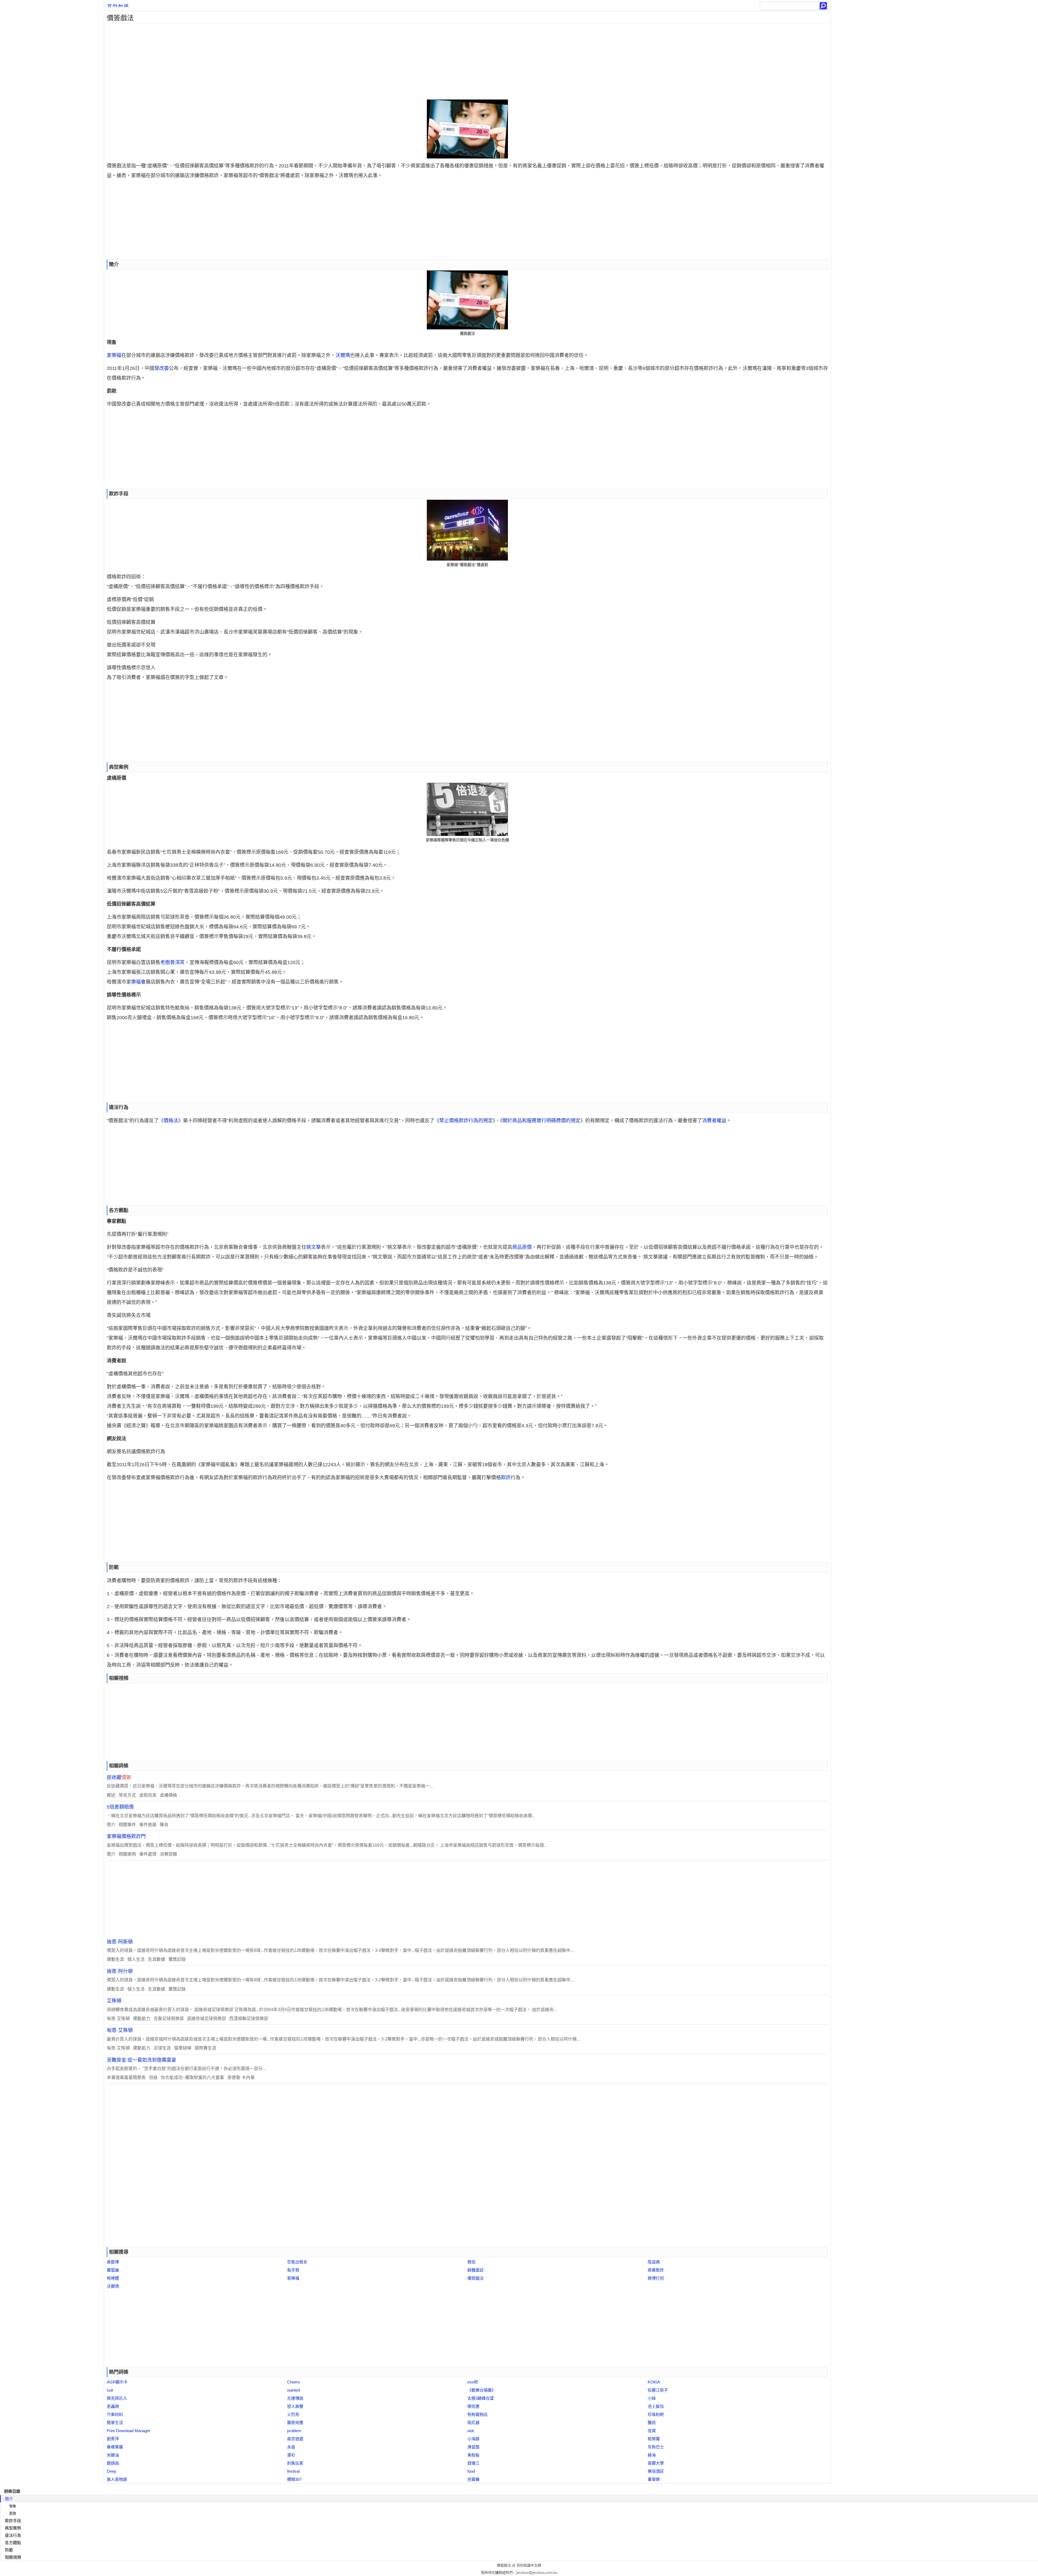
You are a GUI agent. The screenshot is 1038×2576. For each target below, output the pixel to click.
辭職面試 (475, 2270)
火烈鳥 (293, 2414)
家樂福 (114, 355)
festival (293, 2471)
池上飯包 (656, 2406)
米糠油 (113, 2455)
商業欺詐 (656, 2270)
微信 (471, 2262)
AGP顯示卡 (117, 2382)
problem (294, 2431)
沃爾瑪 (343, 355)
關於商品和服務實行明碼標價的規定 (541, 1121)
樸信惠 (473, 2406)
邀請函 (113, 2463)
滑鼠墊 (473, 2447)
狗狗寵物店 (478, 2414)
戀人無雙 (295, 2406)
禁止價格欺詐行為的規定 (466, 1121)
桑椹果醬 (115, 2447)
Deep (112, 2471)
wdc (471, 2431)
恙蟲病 (113, 2406)
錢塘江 (473, 2463)
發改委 (162, 368)
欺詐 (506, 1478)
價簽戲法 (475, 2278)
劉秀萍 (113, 2439)
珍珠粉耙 (656, 2414)
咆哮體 (113, 2278)
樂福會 (138, 982)
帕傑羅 (654, 2439)
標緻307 (294, 2479)
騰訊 (652, 2423)
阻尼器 (473, 2423)
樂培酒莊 (656, 2471)
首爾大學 (656, 2463)
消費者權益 (714, 1121)
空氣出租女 (297, 2262)
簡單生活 (115, 2423)
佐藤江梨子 (658, 2390)
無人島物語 (117, 2479)
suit (110, 2390)
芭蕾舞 (473, 2479)
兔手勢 (293, 2270)
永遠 (291, 2447)
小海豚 (473, 2439)
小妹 (652, 2398)
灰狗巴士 (656, 2447)
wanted (293, 2390)
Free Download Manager (129, 2431)
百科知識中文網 (529, 2565)
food (471, 2471)
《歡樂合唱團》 (482, 2390)
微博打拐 (656, 2278)
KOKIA (654, 2382)
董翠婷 (654, 2479)
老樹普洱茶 (172, 962)
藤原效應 (295, 2423)
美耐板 (473, 2455)
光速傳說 (295, 2398)
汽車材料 (115, 2414)
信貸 (652, 2431)
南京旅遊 (295, 2439)
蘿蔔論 (113, 2270)
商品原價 (522, 1247)
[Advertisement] (266, 62)
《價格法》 (171, 1121)
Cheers (294, 2382)
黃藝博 (113, 2262)
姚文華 (314, 1247)
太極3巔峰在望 (481, 2398)
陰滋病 (654, 2262)
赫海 (652, 2455)
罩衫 (291, 2455)
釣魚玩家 (295, 2463)
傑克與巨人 (117, 2398)
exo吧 (473, 2382)
